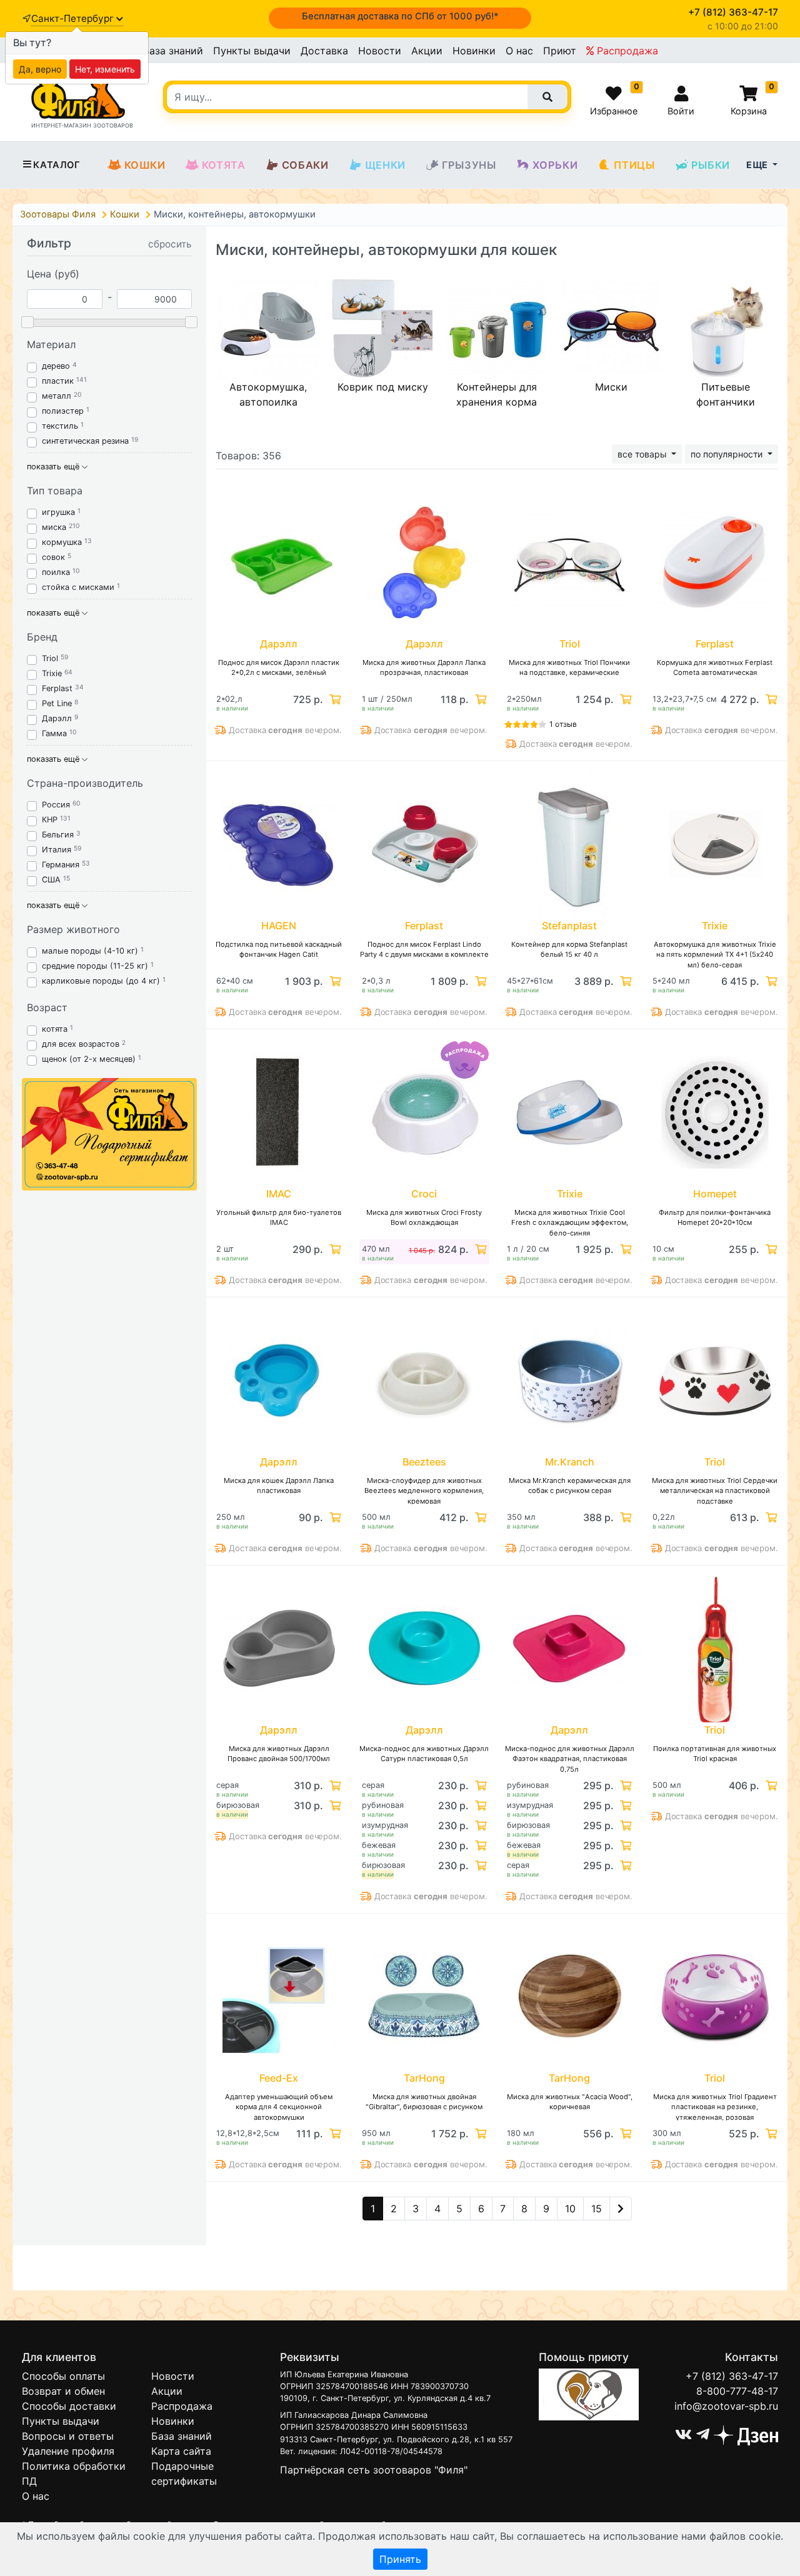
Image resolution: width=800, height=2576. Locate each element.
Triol (50, 658)
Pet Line (57, 703)
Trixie (52, 673)
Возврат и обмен (63, 2391)
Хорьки (555, 165)
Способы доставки (69, 2406)
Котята (224, 165)
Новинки (474, 51)
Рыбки (711, 165)
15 (597, 2209)
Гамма (54, 733)
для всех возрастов (81, 1044)
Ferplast (57, 688)
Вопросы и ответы (68, 2436)
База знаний (173, 51)
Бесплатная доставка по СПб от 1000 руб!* (400, 16)
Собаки (305, 165)
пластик (58, 381)
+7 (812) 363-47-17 (732, 2376)
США (51, 880)
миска (54, 527)
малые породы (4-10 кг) (90, 951)
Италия (57, 850)
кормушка (62, 542)
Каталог (57, 165)
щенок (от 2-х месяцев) (89, 1059)
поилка (56, 572)
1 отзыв (563, 724)
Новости (380, 51)
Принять (400, 2559)
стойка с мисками (78, 587)
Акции (427, 51)
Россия (56, 805)
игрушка (58, 512)
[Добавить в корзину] (334, 699)
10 (570, 2209)
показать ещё (54, 467)
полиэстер (63, 411)
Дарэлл (57, 718)
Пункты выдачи (252, 51)
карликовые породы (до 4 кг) (101, 981)
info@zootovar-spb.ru (726, 2406)
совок (53, 557)
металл (57, 396)
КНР (50, 820)
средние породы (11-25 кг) (95, 966)
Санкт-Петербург (74, 18)
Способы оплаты (63, 2376)
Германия (61, 865)
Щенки (385, 165)
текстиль (60, 426)
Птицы (634, 165)
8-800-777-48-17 (737, 2391)
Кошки (145, 165)
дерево (56, 366)
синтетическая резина (85, 441)
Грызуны (469, 165)
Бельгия (58, 835)
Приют (560, 51)
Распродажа (626, 51)
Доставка (324, 51)
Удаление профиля (68, 2451)
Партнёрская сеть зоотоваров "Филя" (374, 2470)
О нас (519, 51)
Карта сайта (181, 2451)
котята (55, 1029)
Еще (758, 165)
